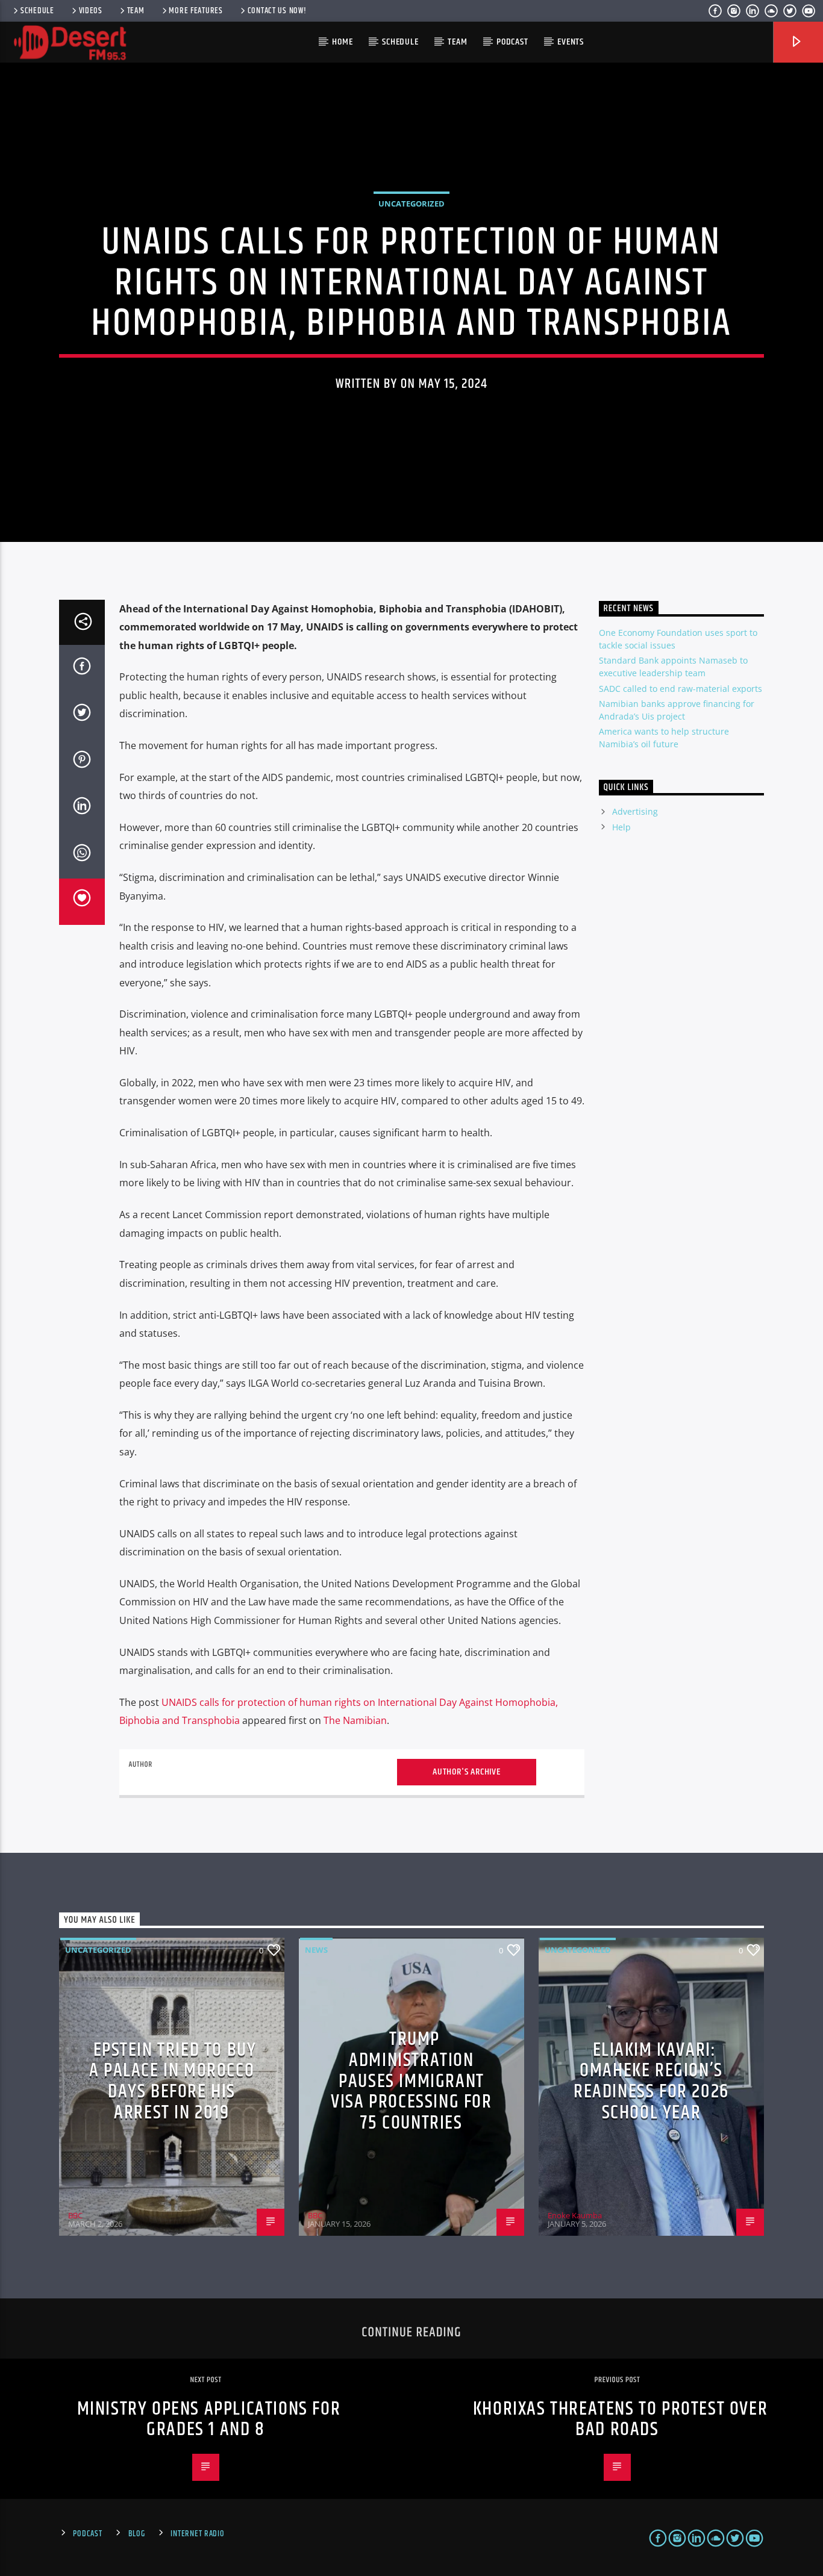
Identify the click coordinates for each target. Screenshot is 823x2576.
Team (136, 11)
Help (621, 827)
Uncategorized (411, 204)
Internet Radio (197, 2534)
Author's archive (467, 1772)
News (316, 1950)
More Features (196, 11)
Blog (137, 2534)
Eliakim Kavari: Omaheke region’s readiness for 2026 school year (651, 2081)
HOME (342, 42)
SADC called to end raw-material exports (681, 689)
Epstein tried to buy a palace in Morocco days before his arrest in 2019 (173, 2081)
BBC (75, 2215)
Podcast (512, 42)
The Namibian (355, 1720)
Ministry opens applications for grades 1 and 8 (209, 2419)
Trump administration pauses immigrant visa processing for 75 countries (411, 2081)
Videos (91, 11)
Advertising (635, 811)
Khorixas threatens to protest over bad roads (620, 2419)
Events (571, 42)
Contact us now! (277, 11)
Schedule (37, 11)
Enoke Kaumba (575, 2215)
